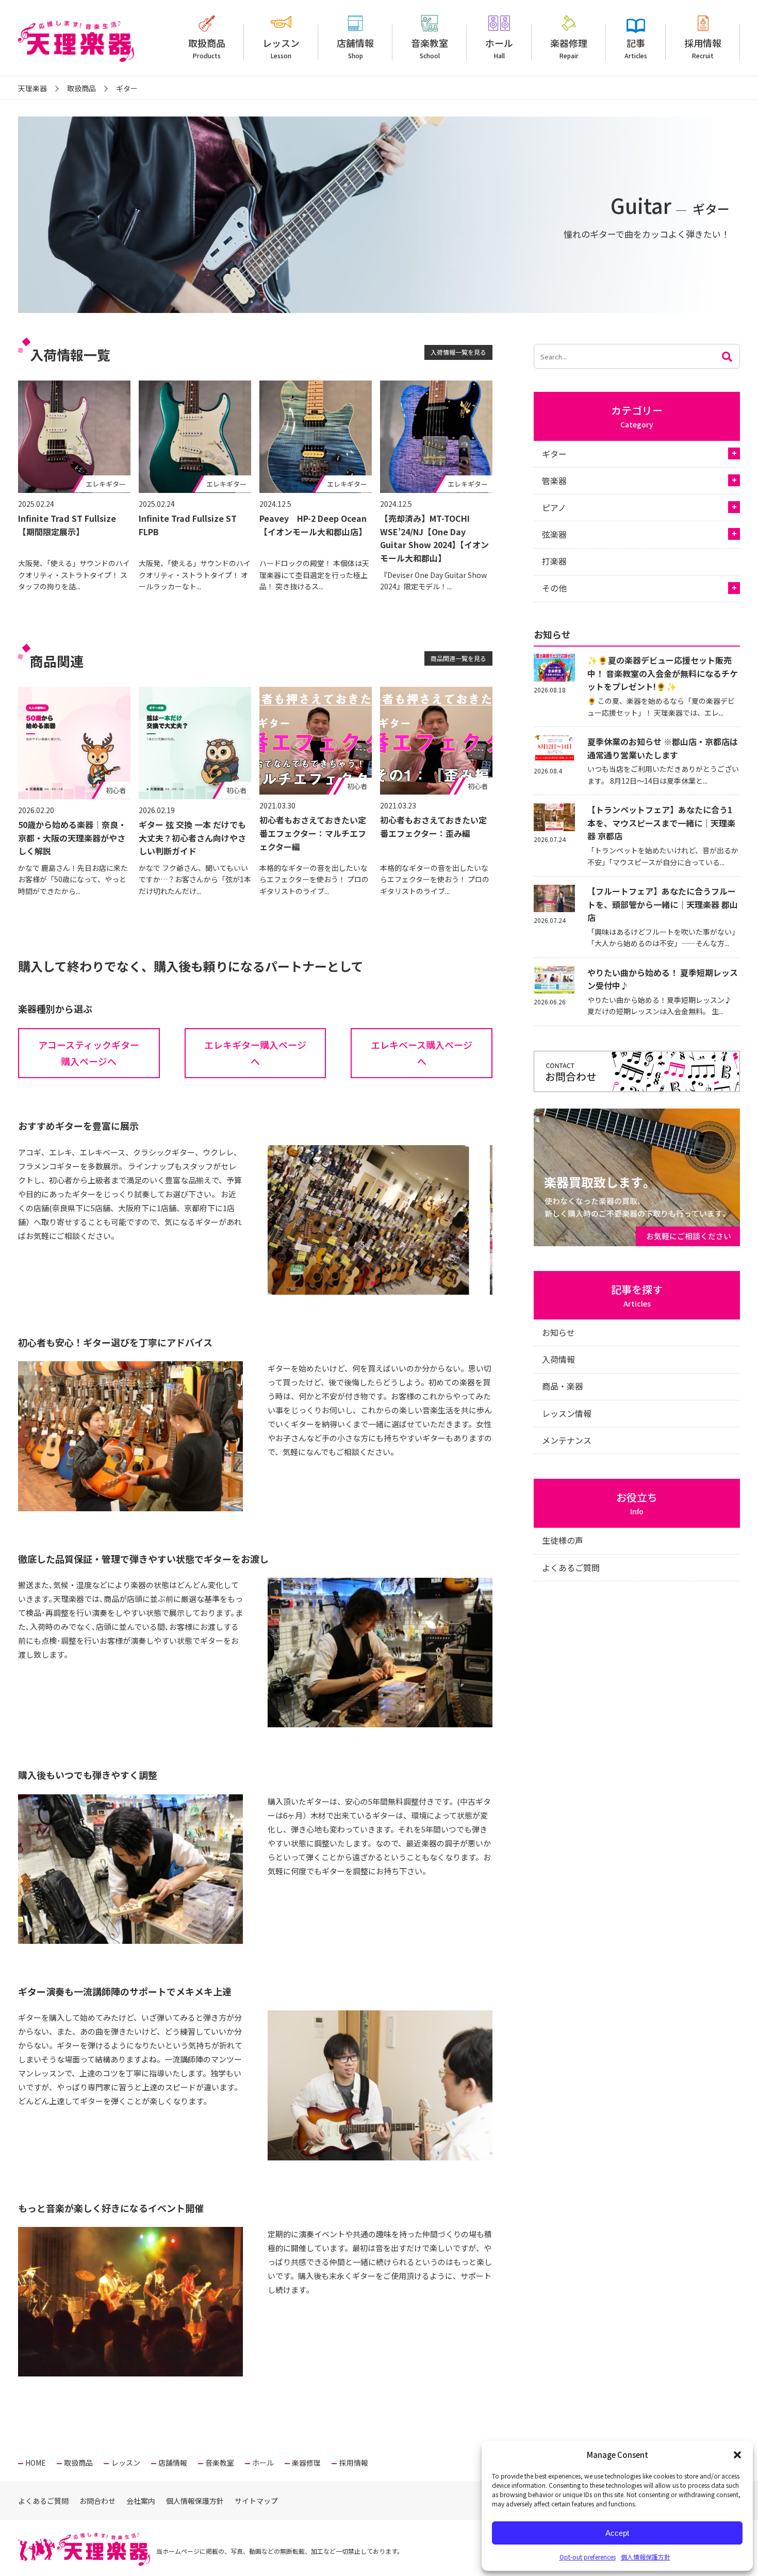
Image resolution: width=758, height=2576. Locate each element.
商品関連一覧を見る (458, 658)
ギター (554, 454)
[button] (737, 2455)
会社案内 (141, 2501)
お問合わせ (97, 2501)
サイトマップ (256, 2501)
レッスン (281, 48)
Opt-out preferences (588, 2557)
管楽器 (554, 481)
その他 (554, 588)
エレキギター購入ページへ (255, 1053)
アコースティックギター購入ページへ (89, 1053)
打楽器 (554, 561)
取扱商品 (207, 48)
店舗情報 (355, 48)
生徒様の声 (563, 1540)
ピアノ (554, 507)
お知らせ (558, 1332)
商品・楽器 (563, 1386)
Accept (617, 2533)
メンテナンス (567, 1440)
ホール (499, 48)
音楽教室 (430, 48)
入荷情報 (558, 1359)
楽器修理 (569, 48)
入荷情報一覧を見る (458, 352)
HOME (36, 2463)
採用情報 (703, 48)
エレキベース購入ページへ (422, 1053)
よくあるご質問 (571, 1567)
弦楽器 (554, 534)
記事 (636, 48)
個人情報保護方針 (646, 2557)
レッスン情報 (567, 1413)
